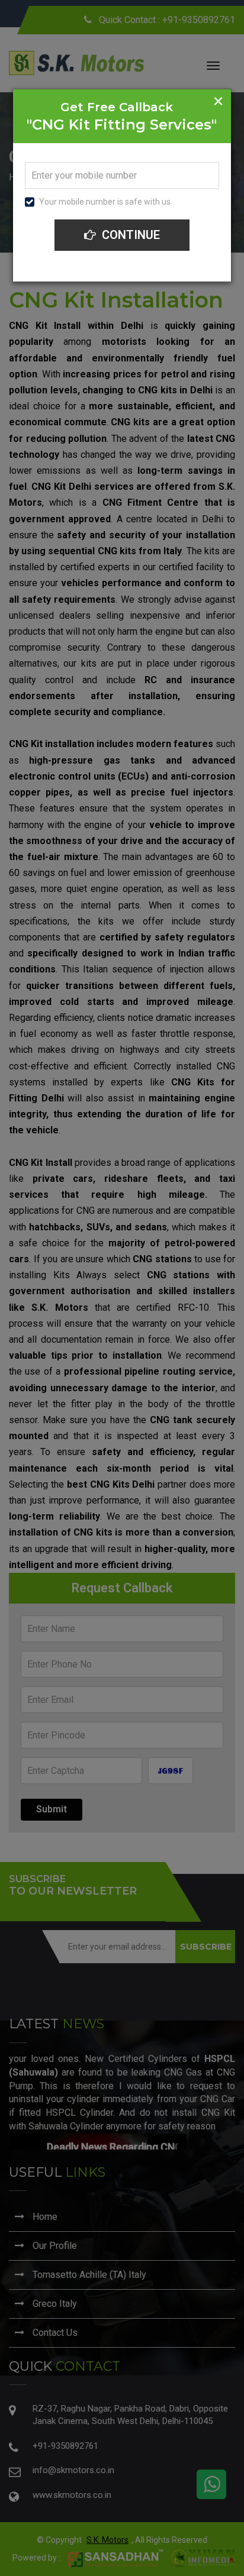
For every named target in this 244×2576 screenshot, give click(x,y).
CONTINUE (129, 235)
